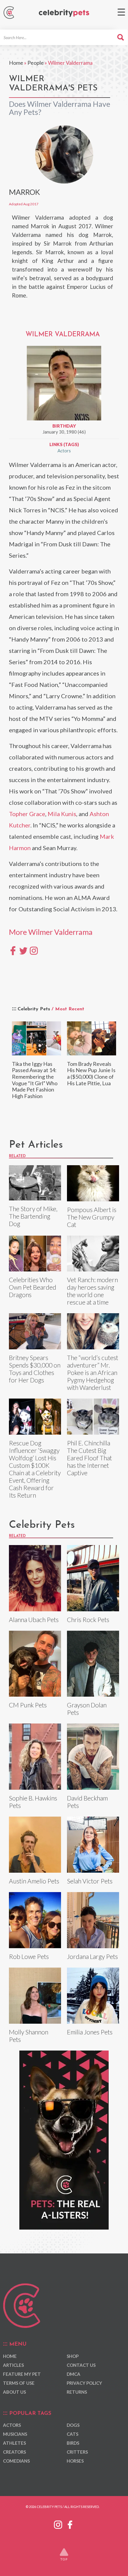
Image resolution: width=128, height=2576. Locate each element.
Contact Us (81, 2365)
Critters (77, 2452)
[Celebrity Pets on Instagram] (58, 2524)
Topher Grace (27, 814)
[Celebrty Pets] (64, 13)
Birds (73, 2443)
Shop (73, 2356)
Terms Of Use (19, 2383)
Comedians (16, 2461)
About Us (14, 2392)
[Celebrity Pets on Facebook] (70, 2524)
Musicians (15, 2434)
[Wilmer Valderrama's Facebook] (13, 950)
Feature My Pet (22, 2374)
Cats (72, 2434)
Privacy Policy (84, 2383)
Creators (14, 2452)
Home (16, 63)
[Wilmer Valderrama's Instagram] (34, 950)
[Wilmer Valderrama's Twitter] (23, 950)
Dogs (73, 2425)
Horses (75, 2461)
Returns (77, 2392)
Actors (64, 451)
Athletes (14, 2443)
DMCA (74, 2374)
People (36, 63)
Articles (13, 2365)
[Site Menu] (121, 12)
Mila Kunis (62, 814)
